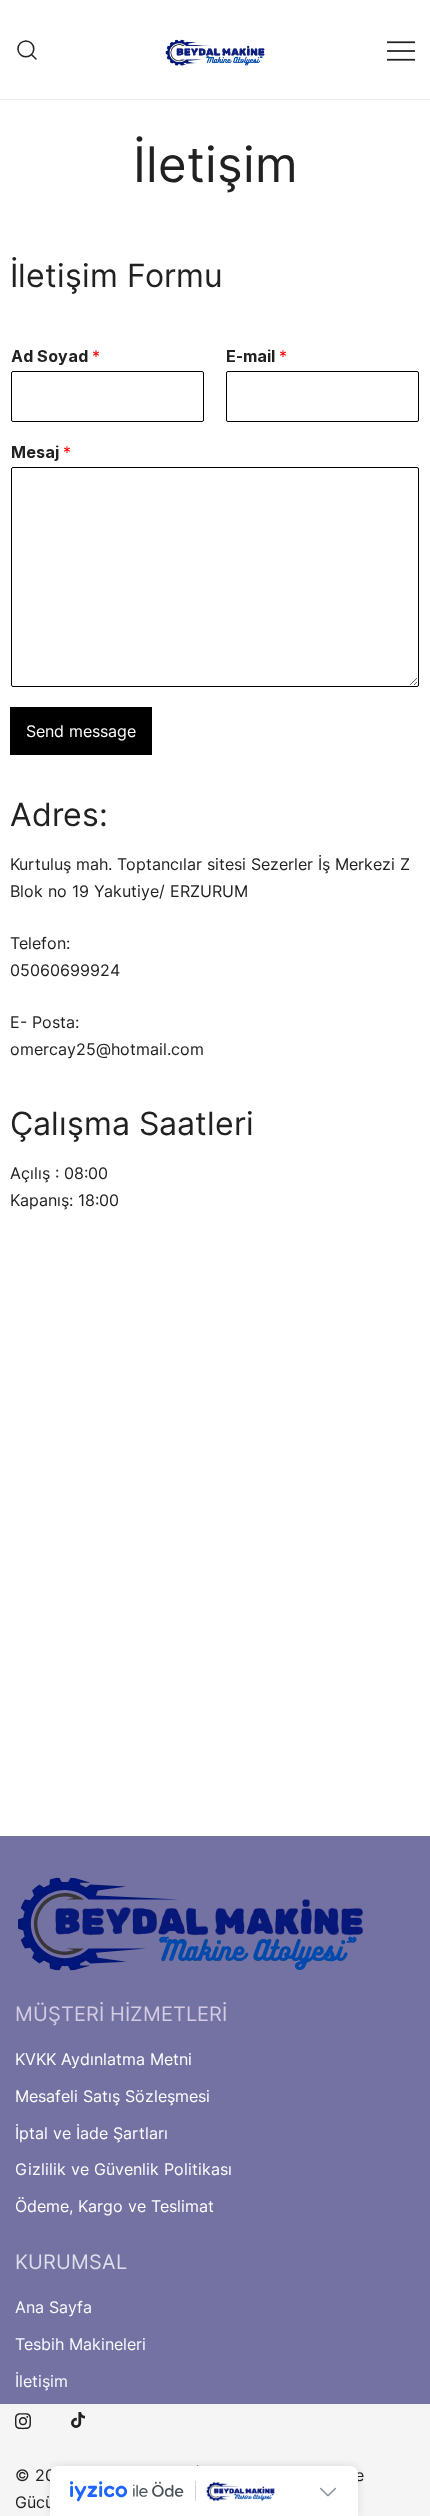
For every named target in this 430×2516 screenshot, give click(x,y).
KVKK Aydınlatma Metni (103, 2059)
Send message (81, 731)
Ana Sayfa (53, 2307)
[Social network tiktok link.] (79, 2418)
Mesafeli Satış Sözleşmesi (112, 2096)
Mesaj (41, 452)
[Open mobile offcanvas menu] (401, 49)
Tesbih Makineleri (80, 2344)
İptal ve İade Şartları (91, 2133)
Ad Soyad (55, 356)
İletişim (41, 2381)
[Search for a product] (27, 49)
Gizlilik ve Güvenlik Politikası (123, 2169)
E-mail (256, 356)
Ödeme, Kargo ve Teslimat (114, 2206)
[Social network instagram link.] (23, 2418)
